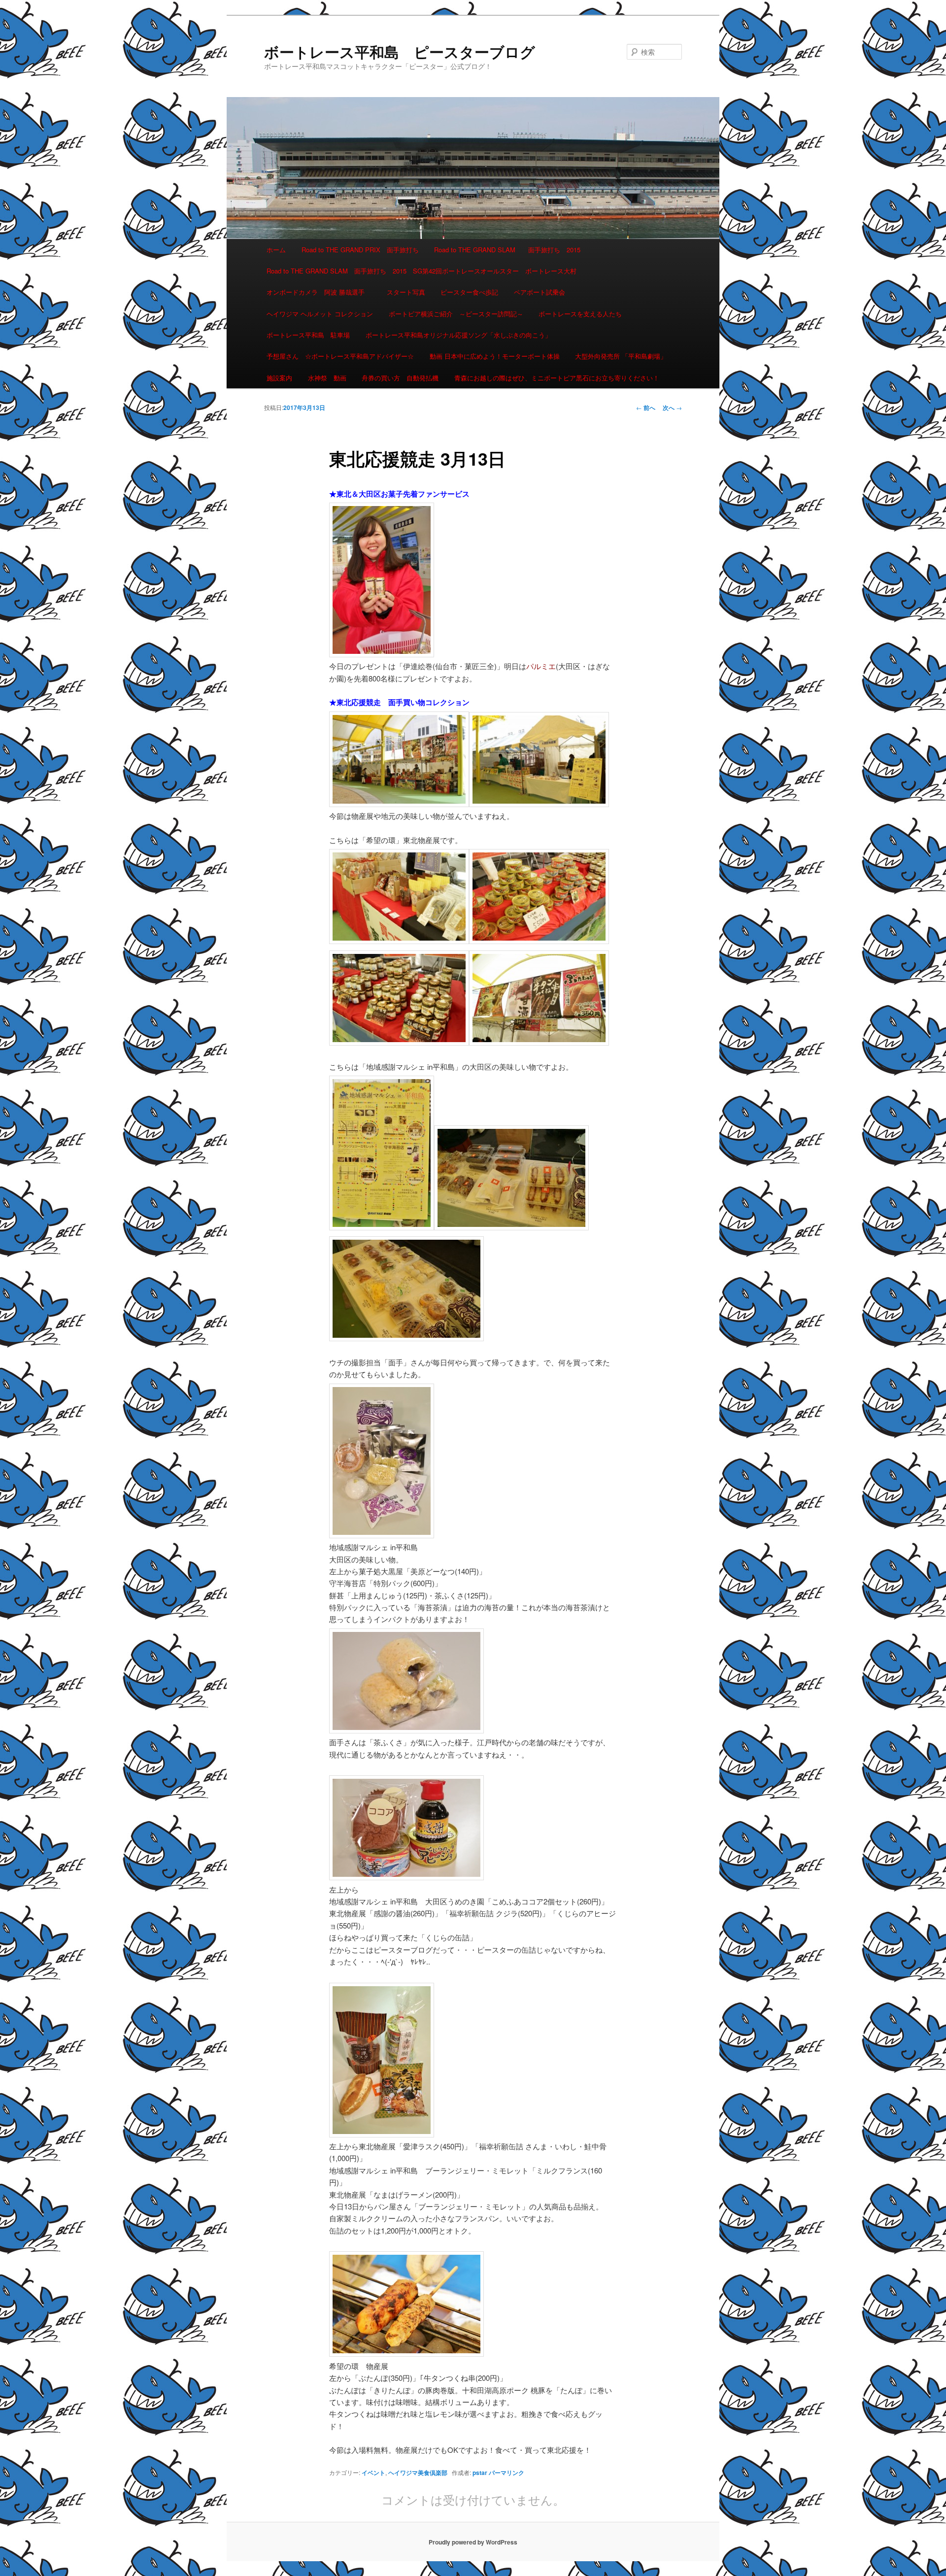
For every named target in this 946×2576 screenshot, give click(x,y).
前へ (646, 407)
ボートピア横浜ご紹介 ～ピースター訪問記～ (456, 314)
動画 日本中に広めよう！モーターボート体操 (495, 356)
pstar (480, 2473)
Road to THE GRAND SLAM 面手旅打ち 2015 (507, 250)
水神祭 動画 (327, 378)
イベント (373, 2473)
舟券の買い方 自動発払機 (400, 378)
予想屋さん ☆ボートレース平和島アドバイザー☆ (340, 356)
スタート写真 (406, 292)
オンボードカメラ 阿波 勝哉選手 (319, 292)
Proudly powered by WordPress (473, 2542)
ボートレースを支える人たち (580, 314)
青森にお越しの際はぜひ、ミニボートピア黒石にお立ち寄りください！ (557, 378)
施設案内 (279, 378)
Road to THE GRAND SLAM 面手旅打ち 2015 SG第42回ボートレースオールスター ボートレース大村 (422, 271)
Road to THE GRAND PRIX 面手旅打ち (360, 250)
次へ (672, 407)
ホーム (276, 250)
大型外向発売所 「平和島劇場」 (621, 356)
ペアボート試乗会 (540, 292)
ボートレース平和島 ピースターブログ (400, 51)
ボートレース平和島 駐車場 (308, 335)
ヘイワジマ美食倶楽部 (418, 2473)
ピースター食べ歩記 (469, 292)
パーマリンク (507, 2473)
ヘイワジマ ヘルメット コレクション (320, 314)
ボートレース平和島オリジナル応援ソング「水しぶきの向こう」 (458, 335)
